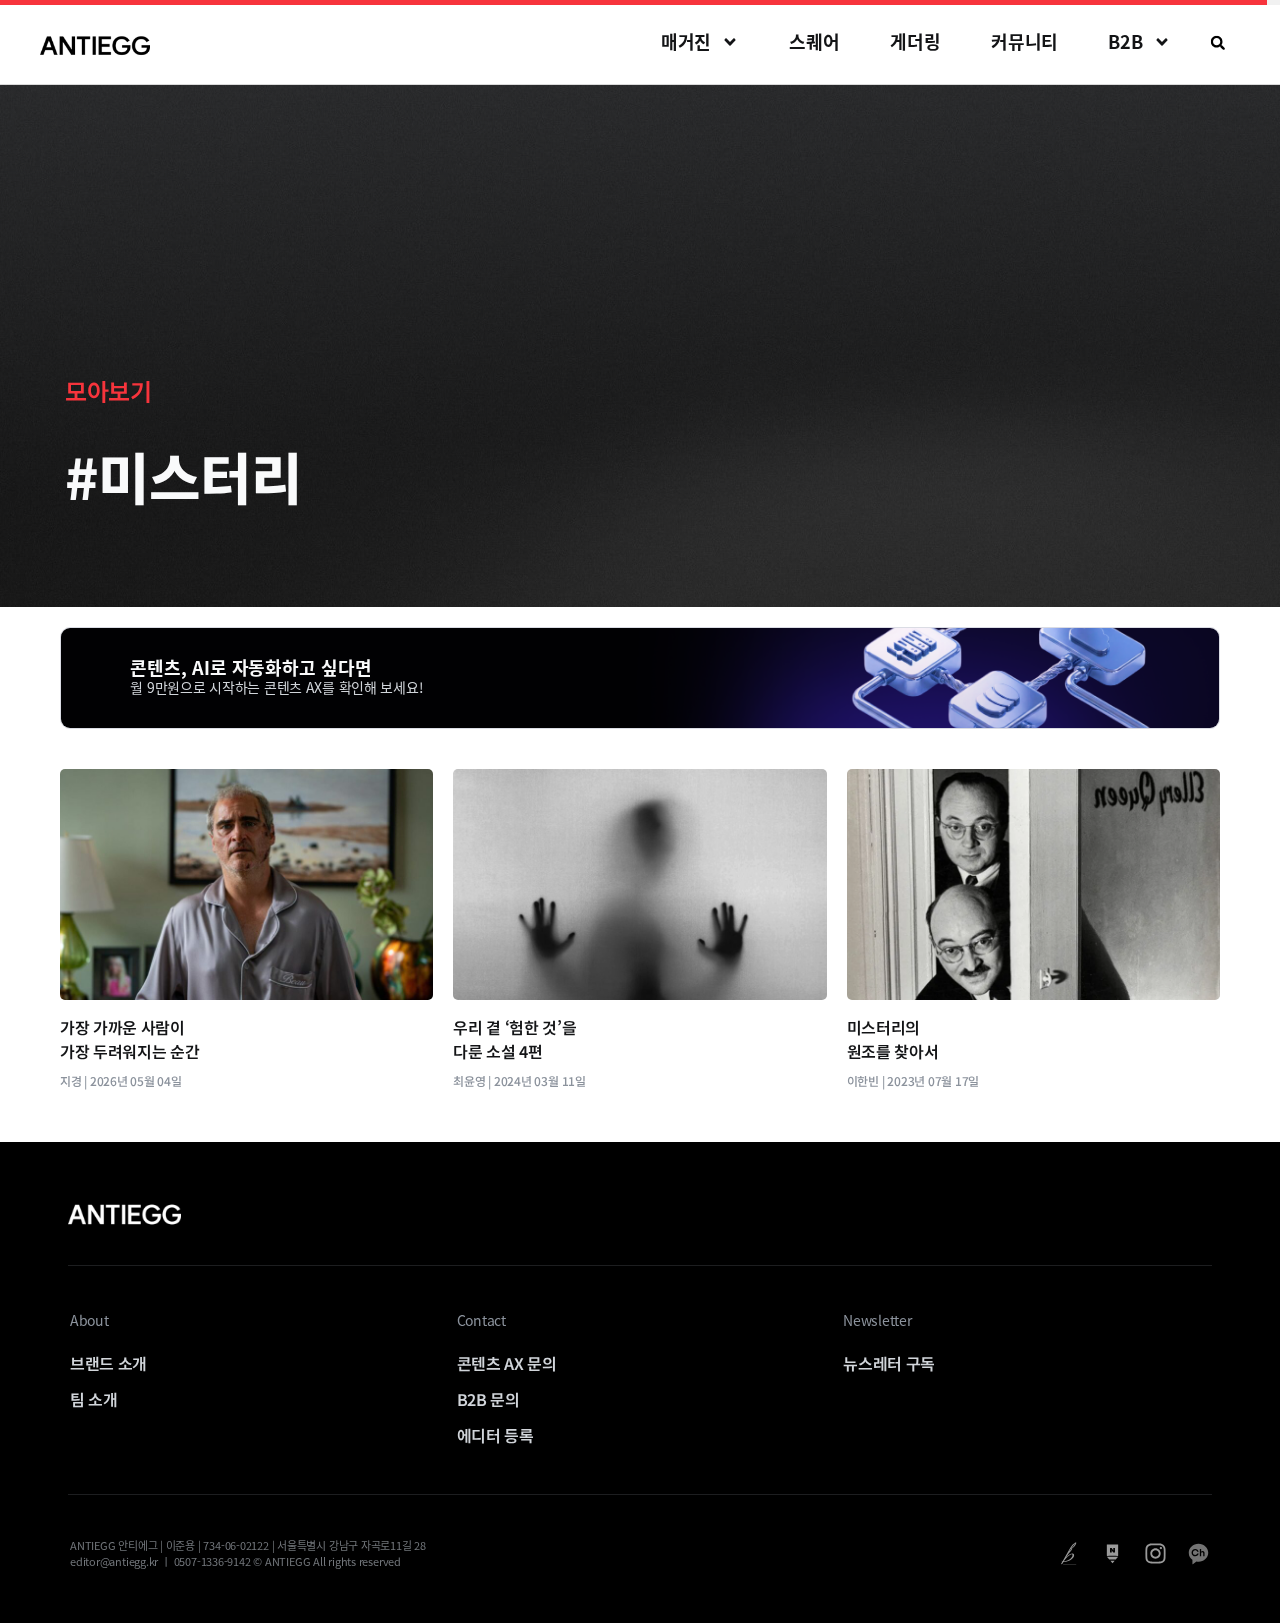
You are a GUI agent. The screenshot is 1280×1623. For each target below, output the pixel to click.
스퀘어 (814, 41)
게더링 (915, 41)
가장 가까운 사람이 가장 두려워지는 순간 (129, 1039)
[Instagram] (1155, 1553)
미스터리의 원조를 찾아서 (893, 1039)
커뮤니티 (1025, 41)
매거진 (686, 41)
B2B (1125, 41)
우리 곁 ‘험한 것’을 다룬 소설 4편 (514, 1039)
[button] (1218, 43)
